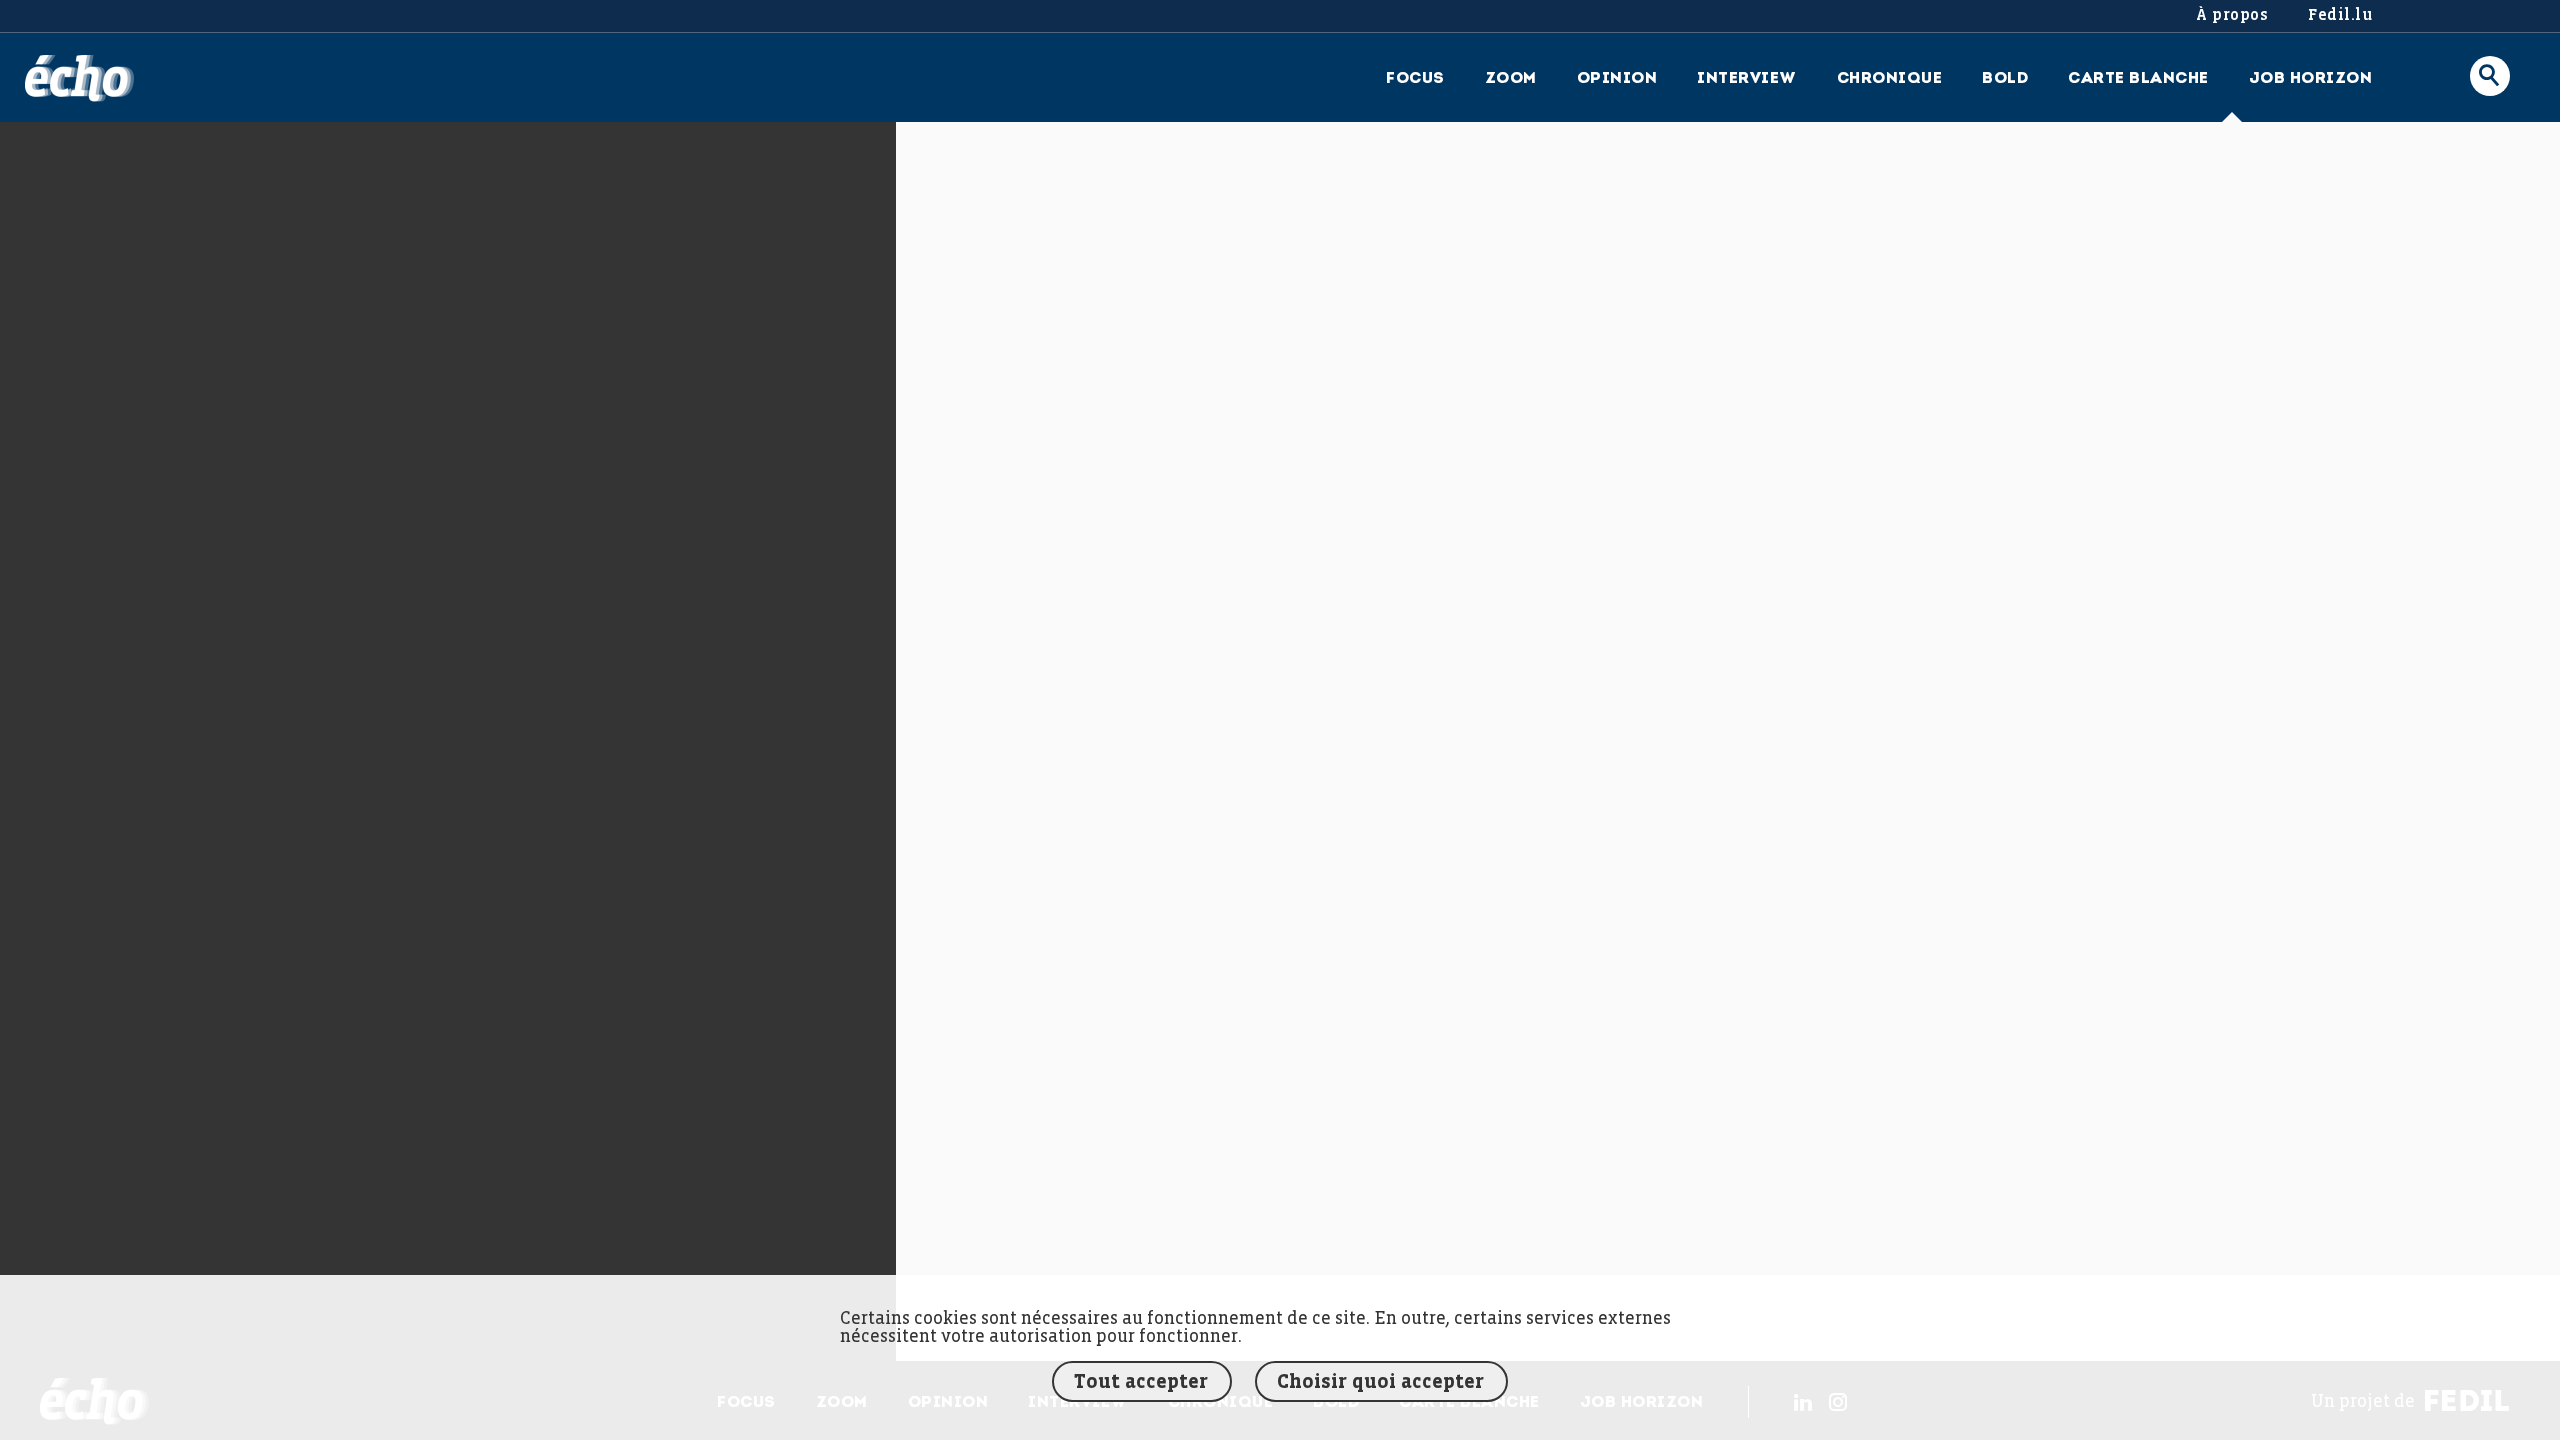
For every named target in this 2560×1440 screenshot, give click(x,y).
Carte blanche (2138, 79)
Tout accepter (1141, 1382)
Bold (2005, 79)
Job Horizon (2311, 79)
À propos (2232, 16)
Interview (1747, 79)
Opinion (1617, 79)
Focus (1415, 79)
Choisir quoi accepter (1380, 1382)
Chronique (1890, 79)
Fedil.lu (2340, 16)
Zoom (1511, 79)
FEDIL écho (79, 78)
